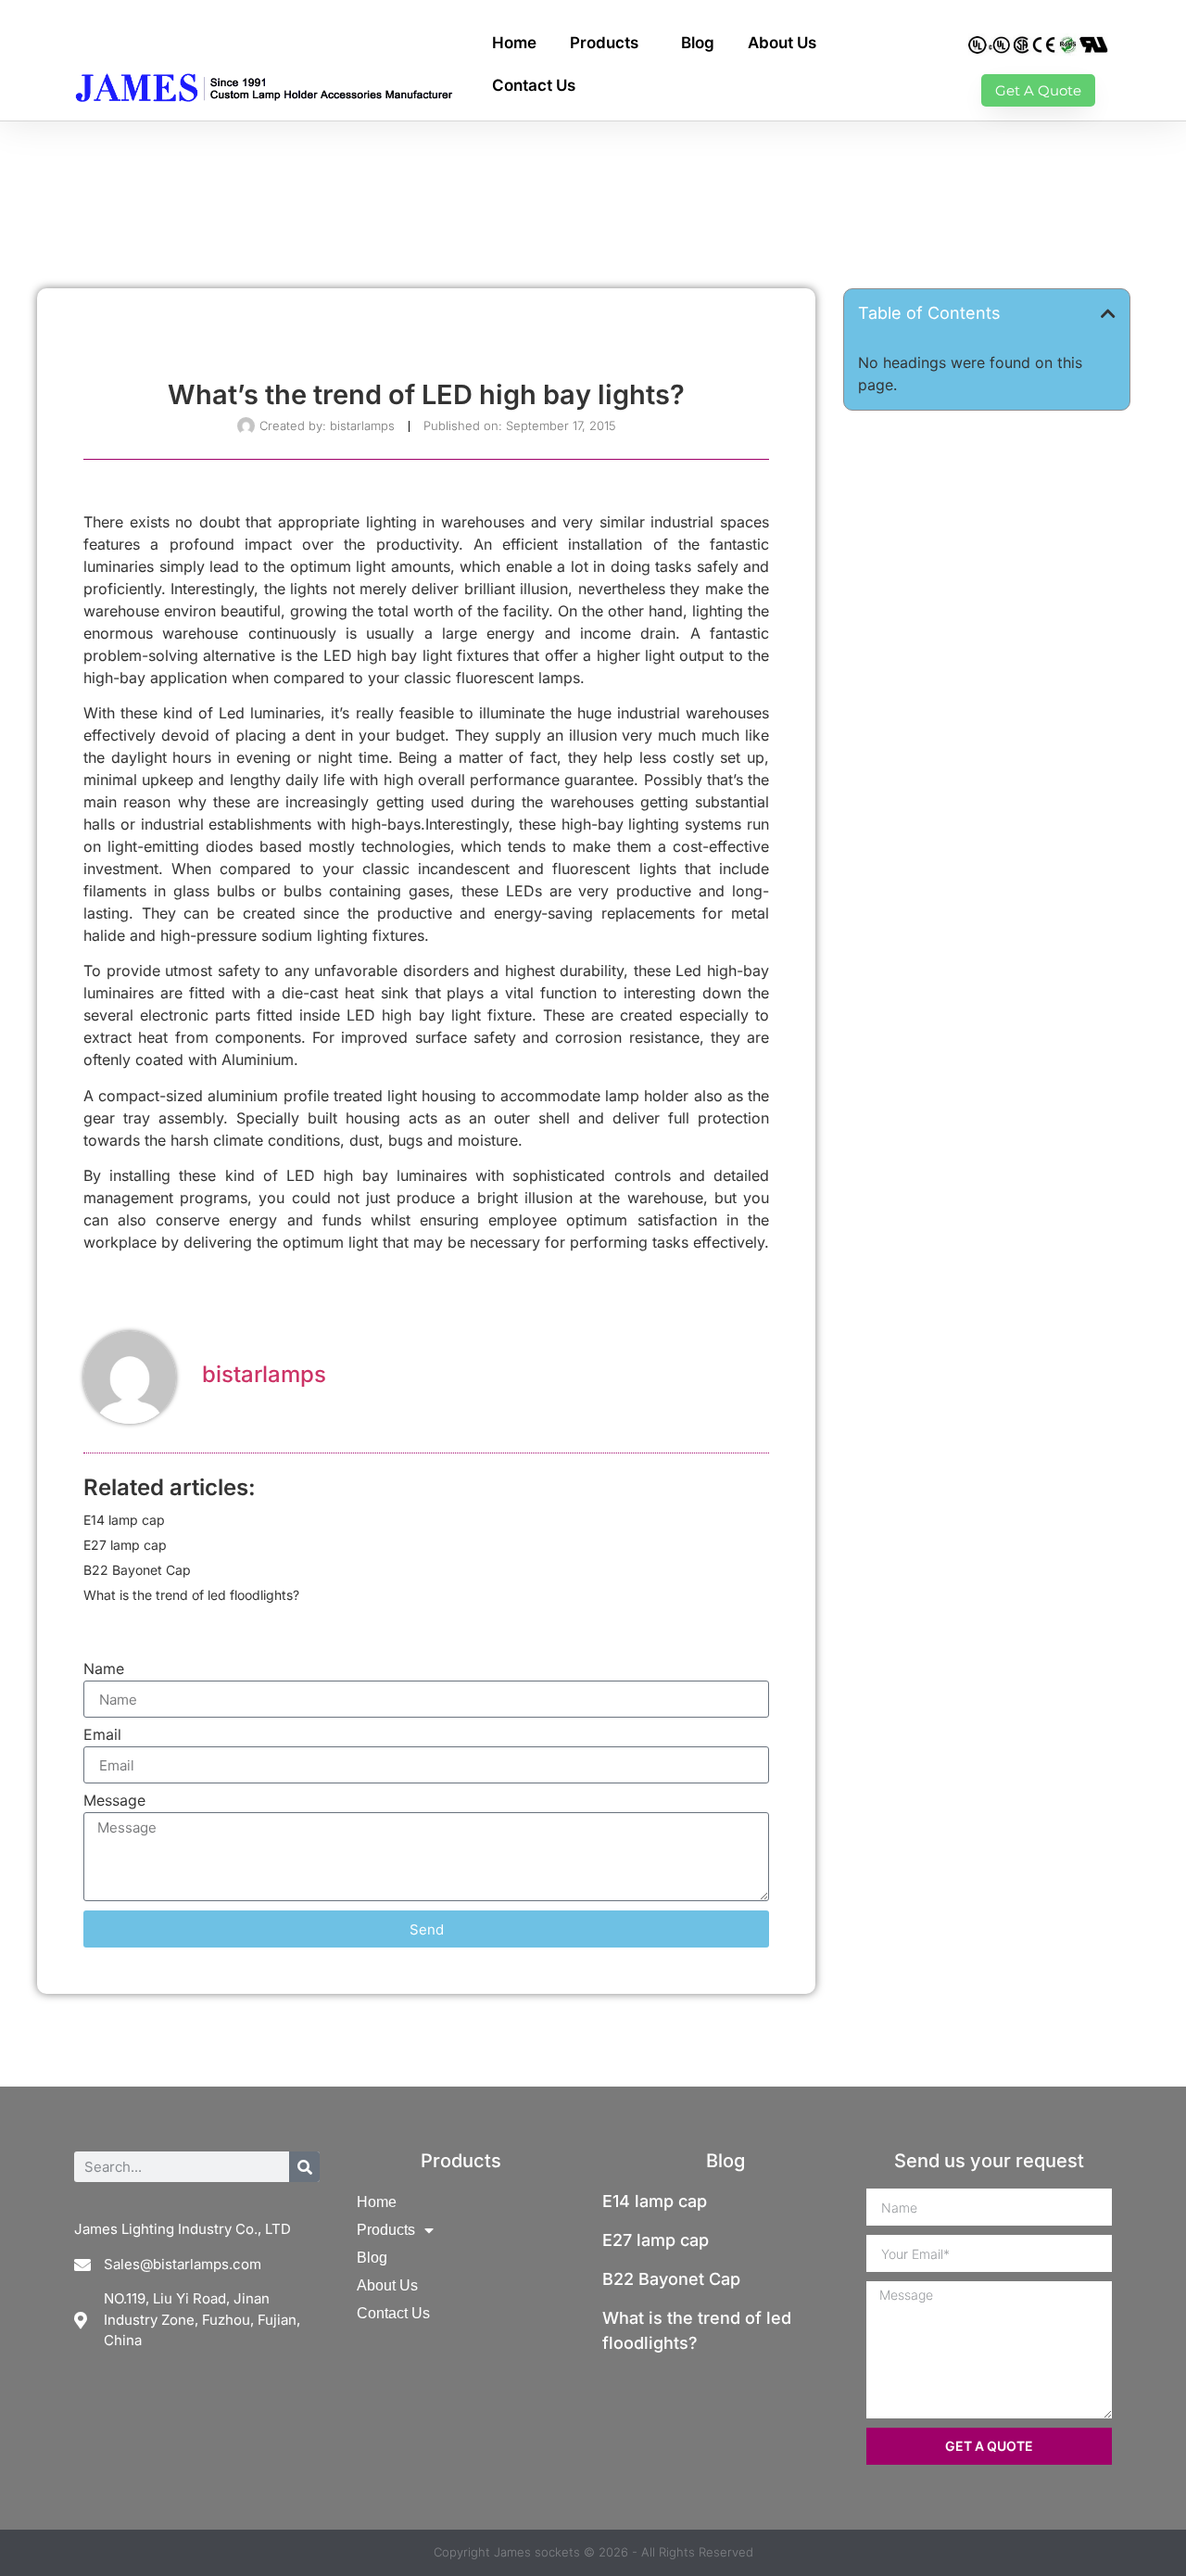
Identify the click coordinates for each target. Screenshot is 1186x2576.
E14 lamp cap (124, 1520)
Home (514, 43)
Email (102, 1735)
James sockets (537, 2552)
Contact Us (534, 85)
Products (604, 43)
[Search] (304, 2167)
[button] (1108, 313)
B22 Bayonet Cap (137, 1570)
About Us (782, 43)
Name (104, 1669)
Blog (698, 43)
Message (114, 1801)
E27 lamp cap (125, 1545)
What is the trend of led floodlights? (191, 1595)
